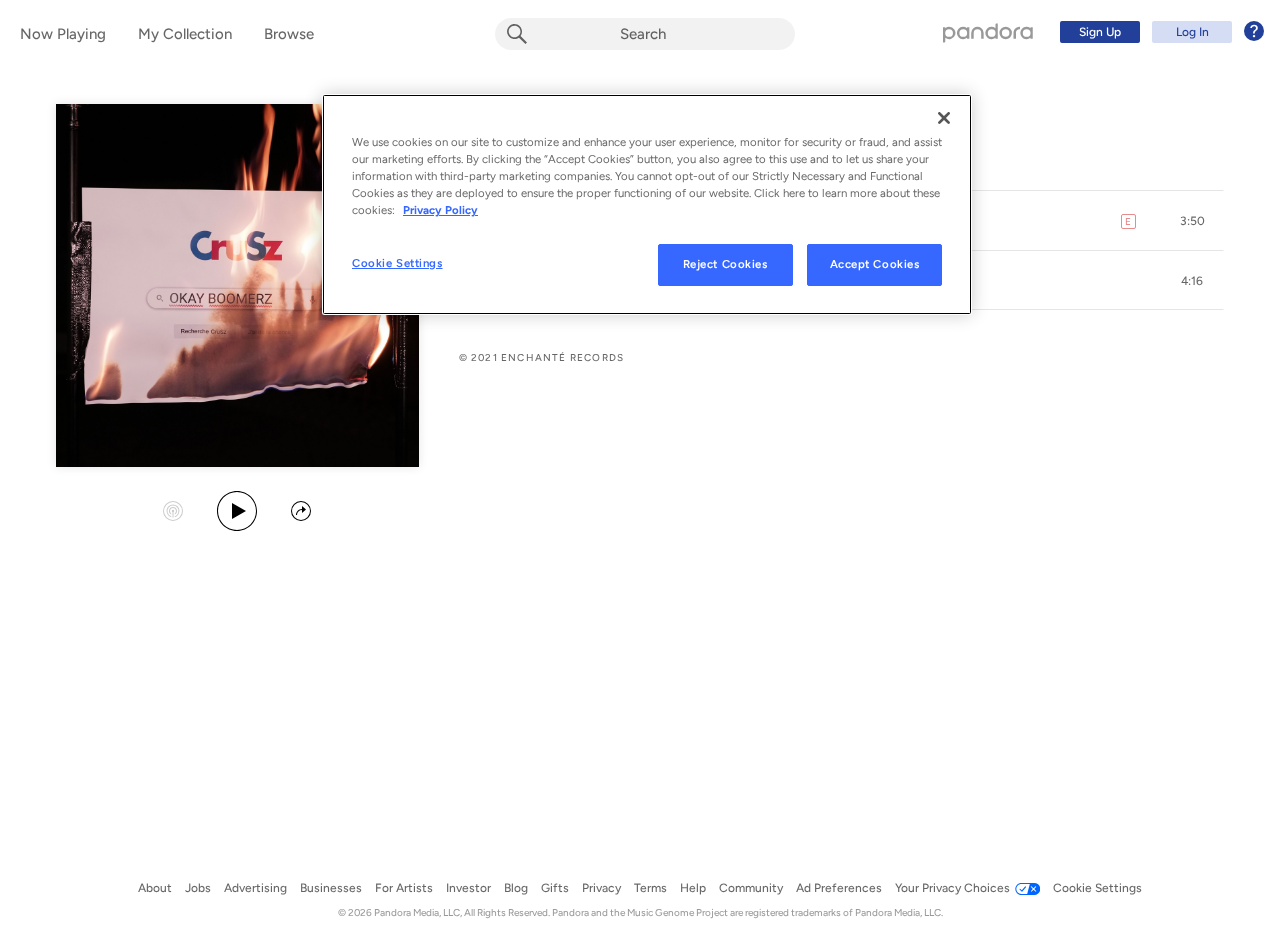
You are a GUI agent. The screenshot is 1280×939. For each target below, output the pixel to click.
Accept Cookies (875, 264)
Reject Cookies (725, 264)
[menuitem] (1159, 32)
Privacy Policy (440, 210)
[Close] (944, 118)
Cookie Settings (397, 263)
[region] (647, 204)
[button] (1192, 221)
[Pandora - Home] (988, 32)
